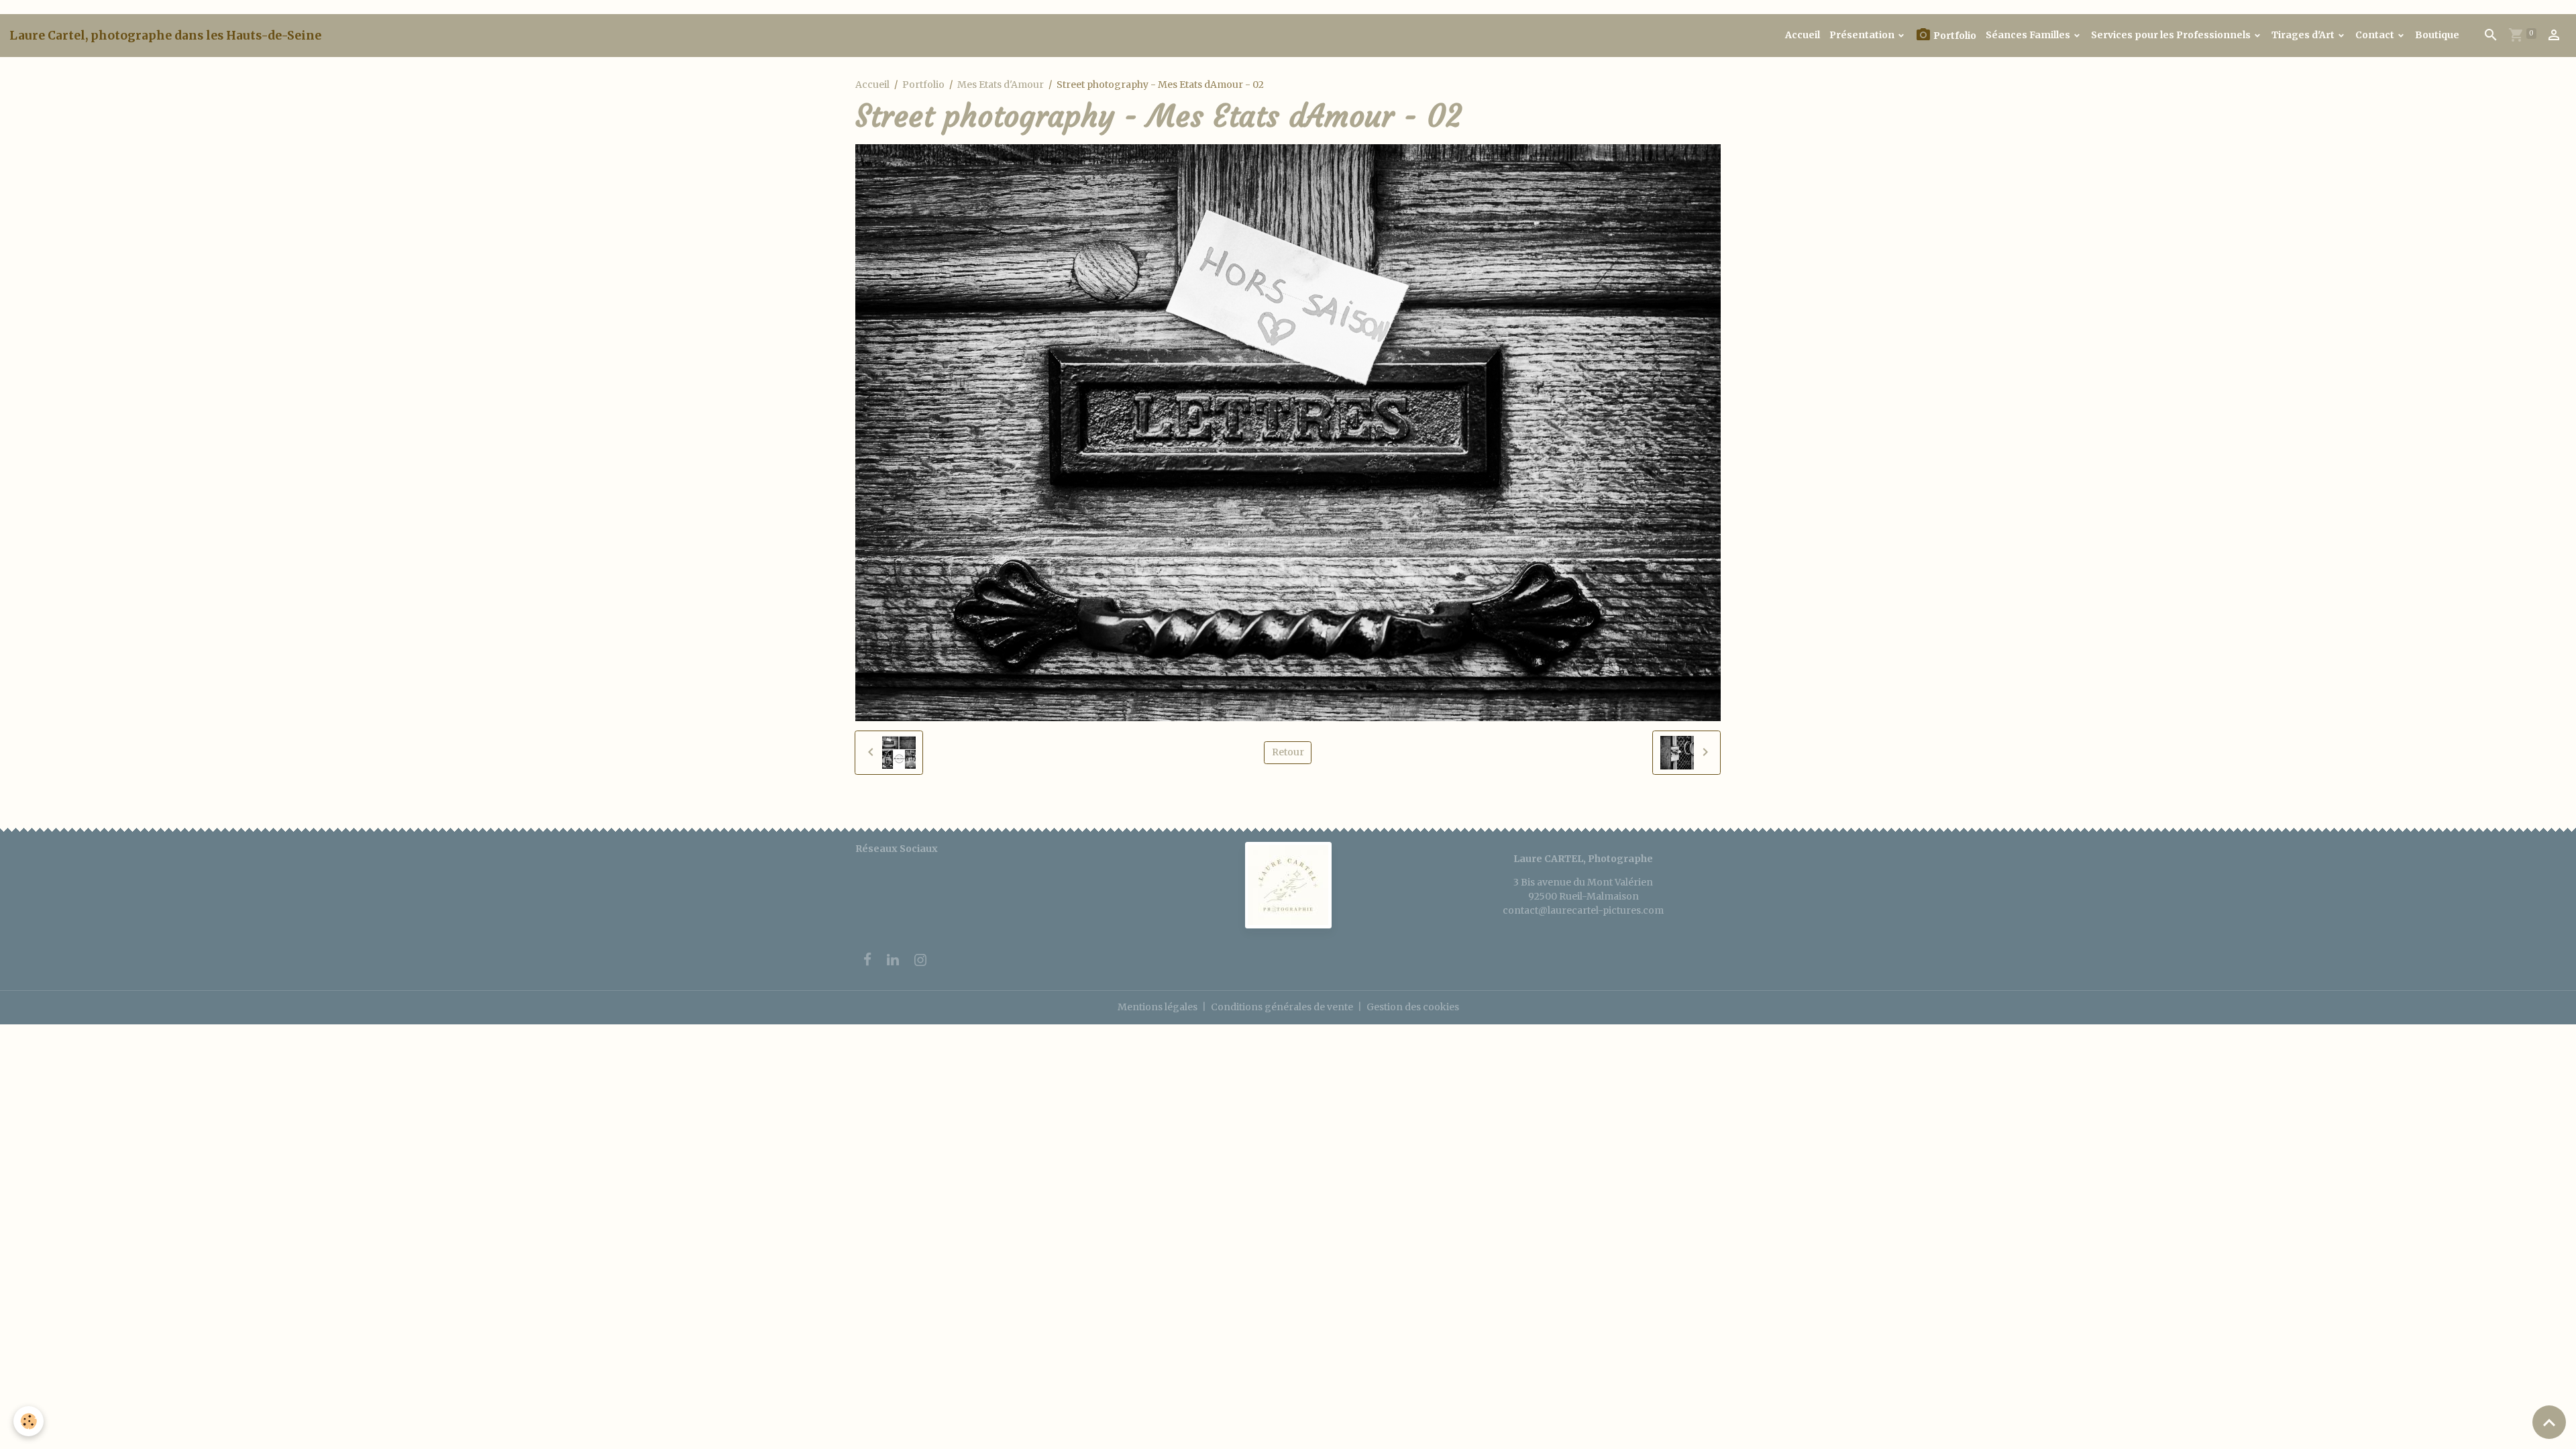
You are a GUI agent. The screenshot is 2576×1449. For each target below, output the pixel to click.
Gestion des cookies (1413, 1007)
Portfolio (1954, 36)
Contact (2376, 35)
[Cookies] (29, 1421)
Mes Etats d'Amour (1001, 85)
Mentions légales (1158, 1007)
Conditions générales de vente (1282, 1007)
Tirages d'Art (2304, 35)
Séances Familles (2029, 35)
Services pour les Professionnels (2172, 35)
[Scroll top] (2549, 1422)
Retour (1288, 752)
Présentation (1863, 35)
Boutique (2437, 35)
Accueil (1803, 35)
